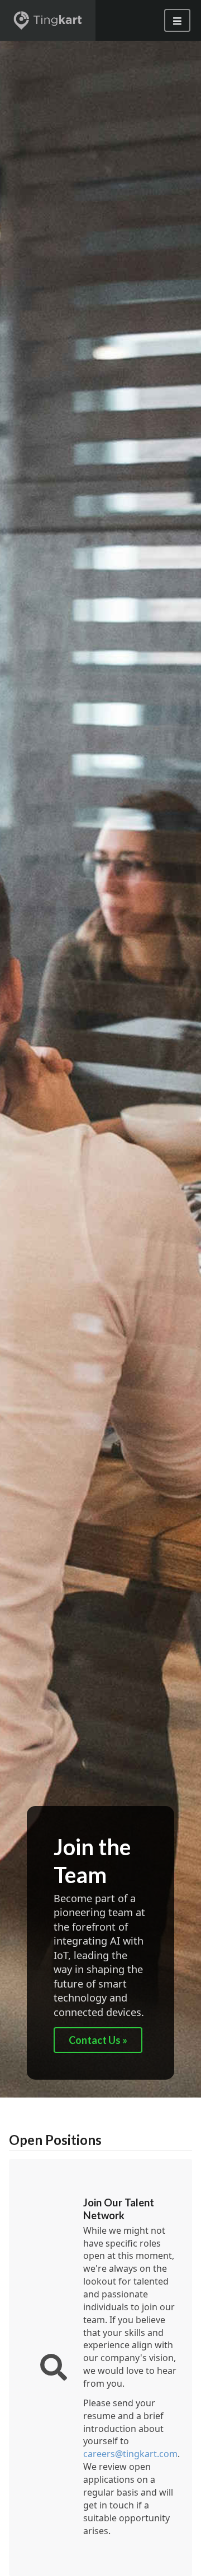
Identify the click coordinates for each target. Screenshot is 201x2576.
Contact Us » (98, 2040)
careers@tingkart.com (130, 2454)
